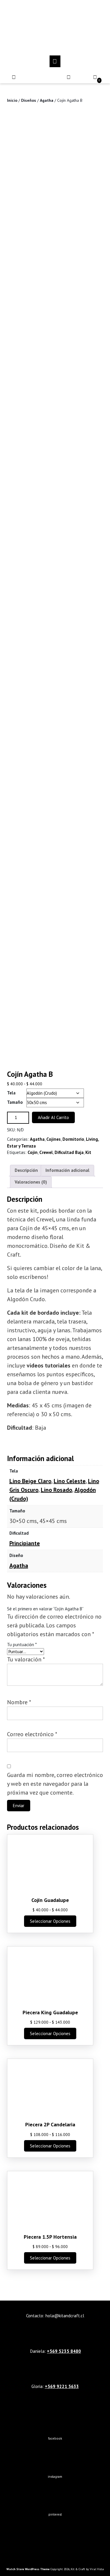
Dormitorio (73, 1139)
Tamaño (15, 1102)
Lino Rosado (56, 1490)
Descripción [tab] (26, 1170)
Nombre (19, 1702)
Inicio (12, 100)
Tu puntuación (22, 1645)
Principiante (25, 1543)
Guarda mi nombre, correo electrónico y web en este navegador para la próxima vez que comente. (55, 1784)
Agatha (47, 100)
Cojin (33, 1152)
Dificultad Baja (69, 1152)
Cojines (54, 1139)
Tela (11, 1093)
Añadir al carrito (53, 1117)
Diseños (29, 100)
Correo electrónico (32, 1734)
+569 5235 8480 (64, 2351)
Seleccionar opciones (50, 1921)
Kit (88, 1152)
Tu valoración (26, 1659)
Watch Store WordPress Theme (28, 2569)
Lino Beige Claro (30, 1481)
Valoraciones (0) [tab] (31, 1182)
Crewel (46, 1152)
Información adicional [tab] (67, 1170)
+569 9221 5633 (62, 2386)
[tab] (55, 61)
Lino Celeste (70, 1481)
